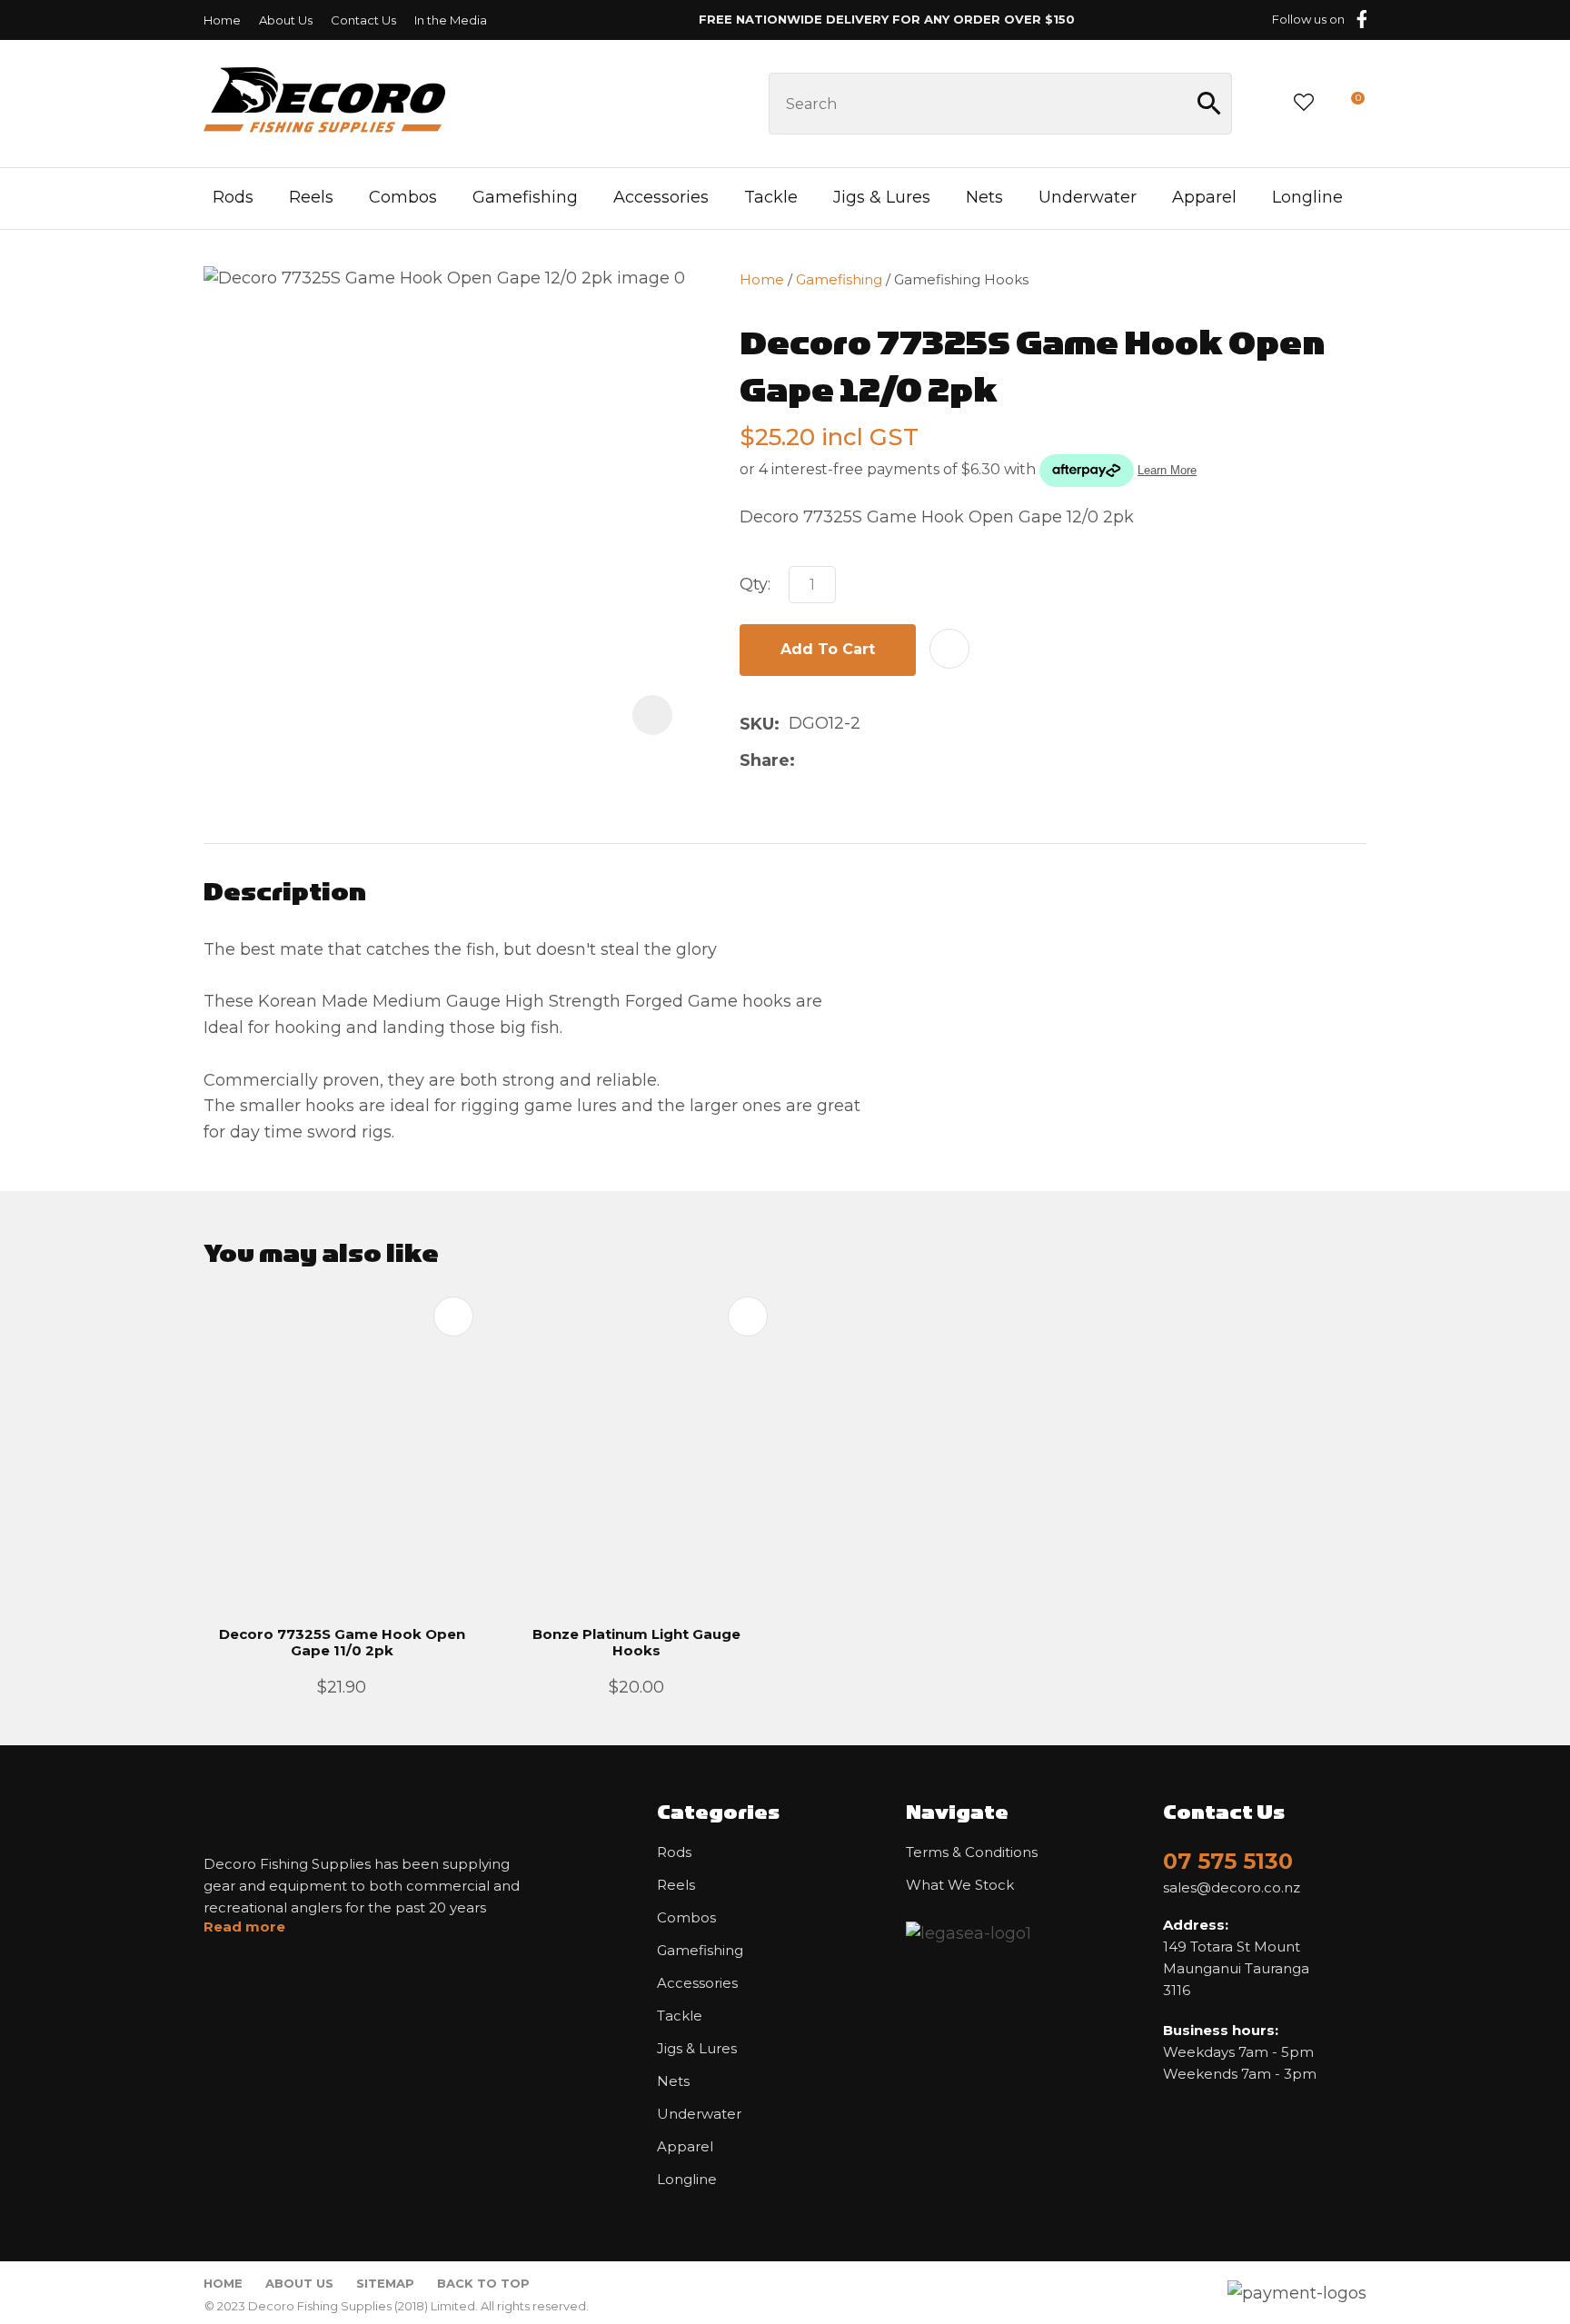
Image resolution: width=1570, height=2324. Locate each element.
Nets (984, 197)
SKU (757, 724)
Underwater (1088, 197)
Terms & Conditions (972, 1852)
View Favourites (1304, 104)
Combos (403, 197)
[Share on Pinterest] (890, 760)
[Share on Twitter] (833, 760)
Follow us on (1308, 19)
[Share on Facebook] (807, 761)
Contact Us (363, 20)
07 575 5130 (1228, 1861)
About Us (286, 20)
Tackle (771, 197)
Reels (311, 197)
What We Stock (960, 1885)
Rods (233, 197)
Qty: (755, 584)
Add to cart (828, 649)
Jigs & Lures (882, 197)
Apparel (1204, 197)
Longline (1307, 197)
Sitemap (385, 2283)
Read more (244, 1927)
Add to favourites (453, 1316)
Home (222, 20)
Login (1262, 103)
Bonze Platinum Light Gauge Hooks (636, 1642)
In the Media (451, 20)
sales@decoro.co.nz (1232, 1888)
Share (765, 760)
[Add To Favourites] (949, 649)
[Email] (862, 761)
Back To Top (483, 2283)
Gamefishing (525, 197)
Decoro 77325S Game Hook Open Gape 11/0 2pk (342, 1642)
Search (1210, 104)
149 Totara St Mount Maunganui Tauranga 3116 (1236, 1957)
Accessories (661, 197)
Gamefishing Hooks (961, 279)
